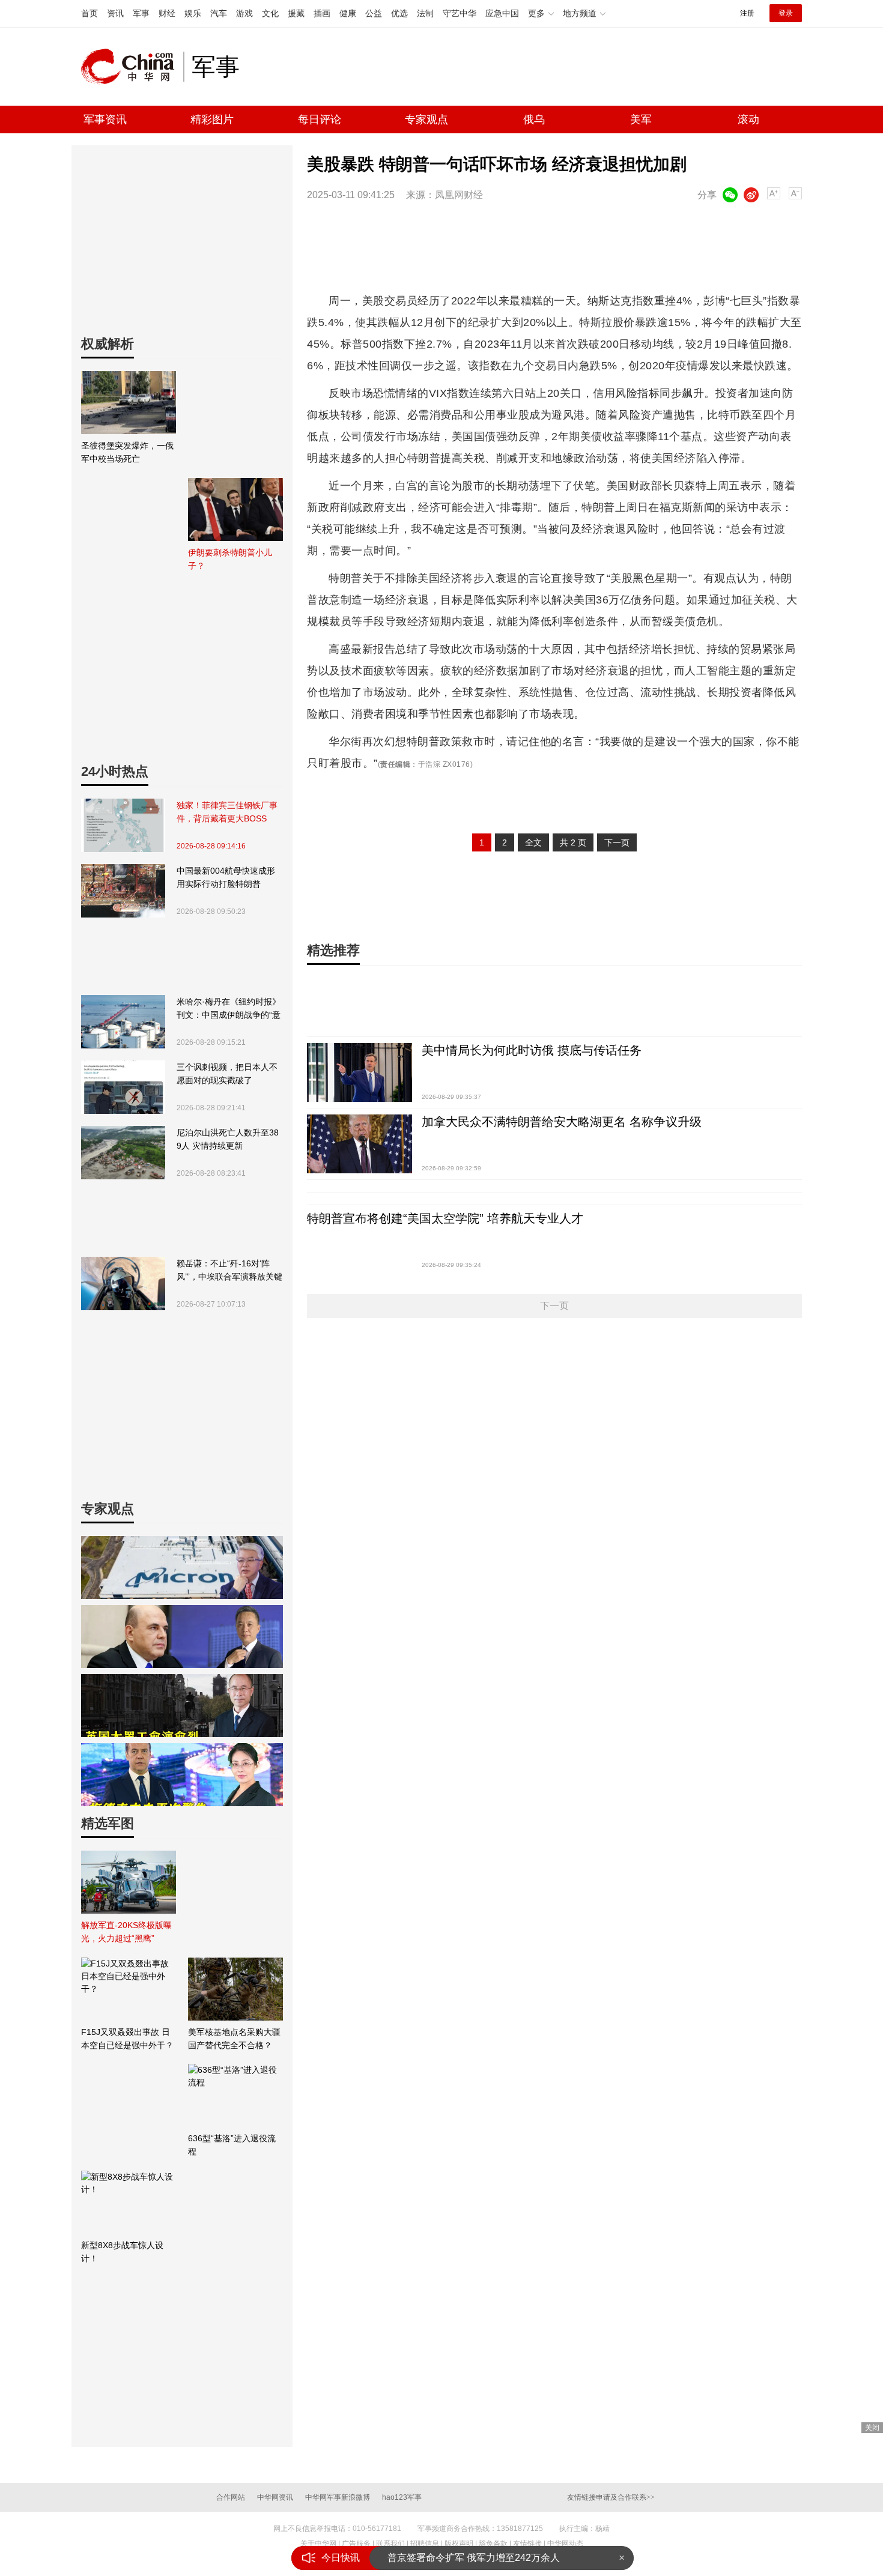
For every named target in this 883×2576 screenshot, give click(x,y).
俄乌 (534, 119)
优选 (399, 13)
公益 (374, 13)
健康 (348, 13)
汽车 (219, 13)
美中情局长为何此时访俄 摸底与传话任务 (532, 1050)
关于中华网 (318, 2544)
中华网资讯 (275, 2497)
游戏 (244, 13)
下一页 (617, 842)
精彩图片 (212, 119)
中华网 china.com (132, 67)
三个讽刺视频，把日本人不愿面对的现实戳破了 (227, 1074)
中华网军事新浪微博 (338, 2497)
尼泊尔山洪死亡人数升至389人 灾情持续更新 (228, 1139)
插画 (322, 13)
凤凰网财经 (459, 195)
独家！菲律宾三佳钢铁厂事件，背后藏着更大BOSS (227, 812)
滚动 (748, 119)
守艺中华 (460, 13)
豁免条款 (493, 2544)
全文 (533, 842)
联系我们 (390, 2544)
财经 (167, 13)
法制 (425, 13)
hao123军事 (402, 2497)
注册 (747, 13)
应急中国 (502, 13)
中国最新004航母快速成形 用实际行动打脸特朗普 (226, 877)
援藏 (296, 13)
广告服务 (356, 2544)
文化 (270, 13)
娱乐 (193, 13)
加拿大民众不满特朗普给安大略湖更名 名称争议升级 (562, 1122)
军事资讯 (105, 119)
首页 (90, 13)
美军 (641, 119)
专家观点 (426, 119)
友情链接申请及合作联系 (611, 2497)
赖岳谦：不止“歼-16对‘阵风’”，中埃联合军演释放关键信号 (229, 1271)
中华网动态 (565, 2544)
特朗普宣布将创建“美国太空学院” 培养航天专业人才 (445, 1218)
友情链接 (527, 2544)
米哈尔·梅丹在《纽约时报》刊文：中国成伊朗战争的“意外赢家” (229, 1009)
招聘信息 (425, 2544)
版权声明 (459, 2544)
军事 (141, 13)
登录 (786, 13)
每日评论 (320, 119)
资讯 (115, 13)
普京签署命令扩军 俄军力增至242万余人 (474, 2558)
